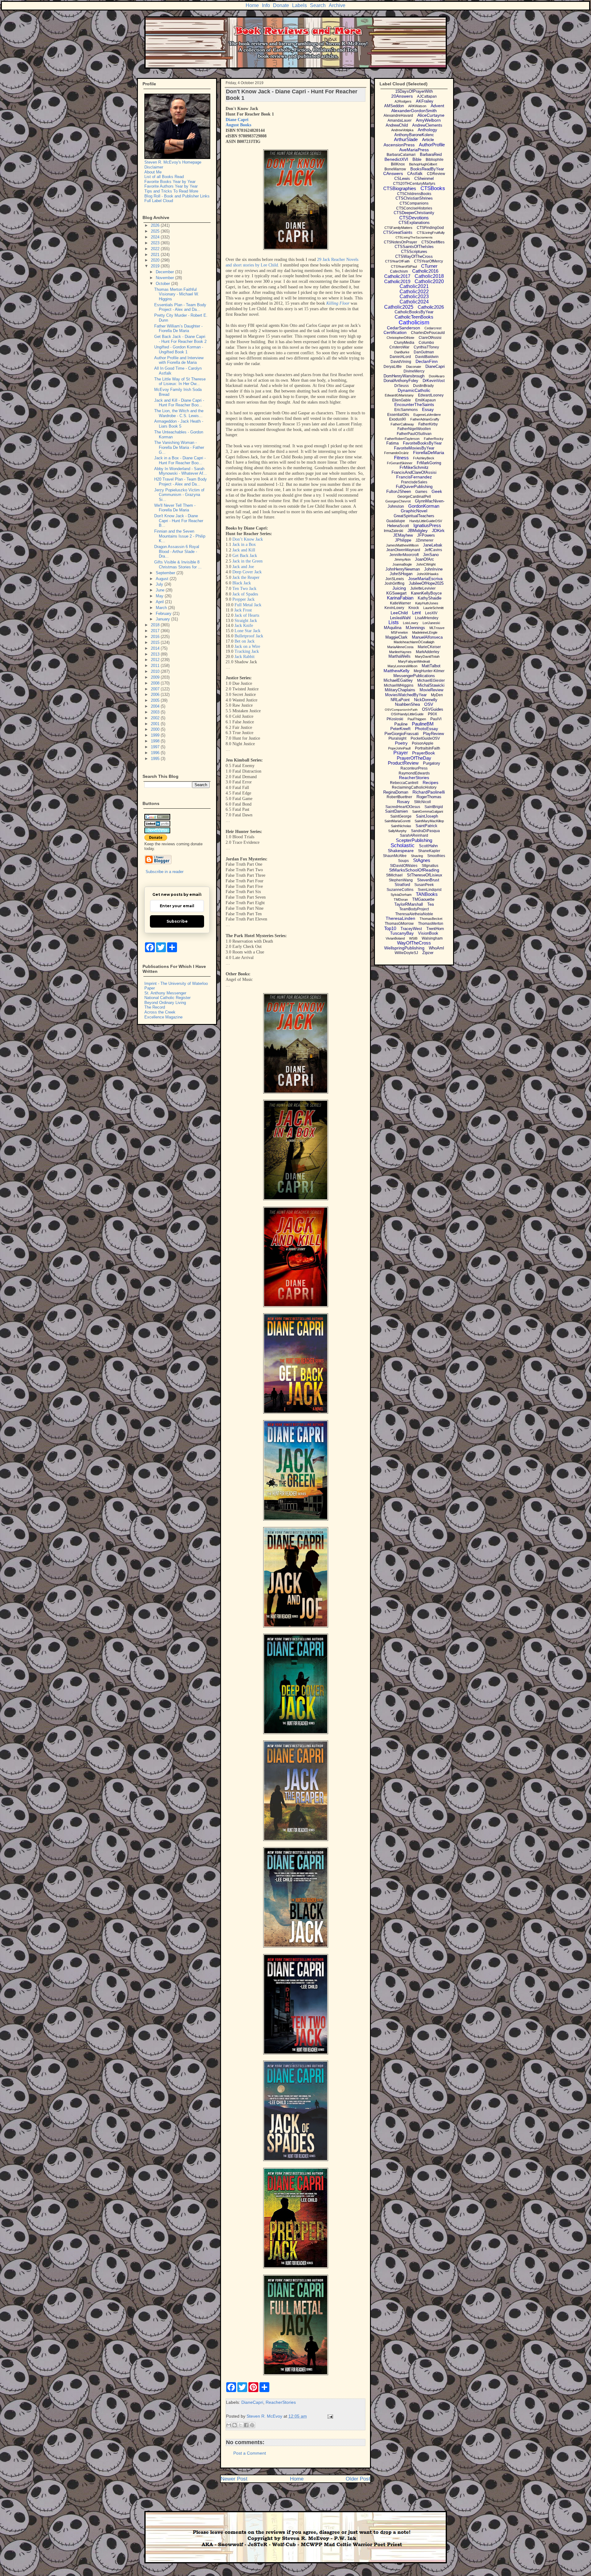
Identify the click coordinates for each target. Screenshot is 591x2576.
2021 (156, 255)
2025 (156, 231)
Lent (416, 613)
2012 (156, 660)
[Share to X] (240, 2425)
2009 (156, 677)
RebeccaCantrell (404, 783)
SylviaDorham (401, 895)
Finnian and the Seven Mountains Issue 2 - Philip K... (180, 536)
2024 (156, 237)
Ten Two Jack (244, 589)
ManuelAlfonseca (427, 637)
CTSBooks (433, 188)
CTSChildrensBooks (414, 194)
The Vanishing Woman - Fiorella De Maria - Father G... (179, 447)
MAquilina (393, 628)
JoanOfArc (424, 559)
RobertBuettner (399, 797)
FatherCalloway (402, 424)
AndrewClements (427, 125)
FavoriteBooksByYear (422, 443)
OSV (429, 704)
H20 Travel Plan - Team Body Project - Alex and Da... (181, 482)
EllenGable (402, 400)
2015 (156, 642)
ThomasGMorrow (399, 924)
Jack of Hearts (247, 615)
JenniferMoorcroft (404, 555)
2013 (156, 654)
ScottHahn (428, 846)
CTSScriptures (414, 252)
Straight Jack (246, 621)
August (163, 579)
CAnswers (393, 173)
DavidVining (401, 362)
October (163, 284)
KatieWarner (400, 603)
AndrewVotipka (402, 130)
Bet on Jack (245, 641)
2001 (156, 724)
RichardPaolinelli (429, 792)
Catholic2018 (429, 276)
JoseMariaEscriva (425, 579)
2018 (156, 625)
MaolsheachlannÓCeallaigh (414, 642)
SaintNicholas (401, 826)
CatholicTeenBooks (414, 317)
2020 (156, 260)
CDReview (436, 174)
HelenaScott (398, 526)
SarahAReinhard (414, 835)
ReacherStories (281, 2402)
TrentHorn (435, 929)
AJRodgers (403, 101)
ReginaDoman (396, 792)
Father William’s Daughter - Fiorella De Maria (178, 329)
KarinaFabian (400, 598)
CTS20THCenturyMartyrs (414, 184)
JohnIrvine (433, 569)
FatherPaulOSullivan (414, 434)
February (164, 614)
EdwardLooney (431, 395)
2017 (156, 631)
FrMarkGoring (429, 463)
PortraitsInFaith (428, 748)
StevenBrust (428, 880)
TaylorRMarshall (409, 904)
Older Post (358, 2479)
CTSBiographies (400, 188)
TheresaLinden (400, 918)
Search (318, 5)
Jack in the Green (247, 561)
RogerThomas (429, 797)
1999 (156, 735)
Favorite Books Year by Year (170, 182)
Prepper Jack (243, 599)
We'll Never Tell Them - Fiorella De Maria (175, 508)
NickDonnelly (426, 700)
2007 (156, 689)
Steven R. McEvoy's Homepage (173, 162)
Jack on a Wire (247, 646)
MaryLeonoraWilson (402, 666)
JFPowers (426, 535)
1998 (156, 741)
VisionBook (428, 933)
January (163, 619)
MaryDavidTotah (427, 656)
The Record (155, 1007)
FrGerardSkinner (400, 463)
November (165, 278)
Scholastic (403, 845)
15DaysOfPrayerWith (414, 91)
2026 (156, 225)
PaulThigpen (417, 719)
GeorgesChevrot (398, 501)
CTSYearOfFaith (397, 261)
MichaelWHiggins (399, 685)
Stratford (402, 885)
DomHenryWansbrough (404, 376)
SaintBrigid (434, 807)
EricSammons (406, 410)
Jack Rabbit (245, 657)
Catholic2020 (429, 281)
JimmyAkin (402, 559)
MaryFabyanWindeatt (414, 661)
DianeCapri (252, 2402)
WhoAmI (436, 948)
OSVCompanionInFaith (401, 710)
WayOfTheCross (414, 943)
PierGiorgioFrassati (402, 734)
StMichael (394, 875)
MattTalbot (431, 666)
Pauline (401, 724)
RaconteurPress (414, 768)
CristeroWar (399, 347)
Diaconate (414, 367)
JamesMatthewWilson (402, 545)
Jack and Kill (244, 550)
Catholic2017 (397, 276)
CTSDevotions (414, 218)
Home (252, 5)
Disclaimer (154, 167)
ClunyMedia (404, 343)
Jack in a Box (244, 544)
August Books (238, 125)
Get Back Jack (245, 556)
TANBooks (427, 894)
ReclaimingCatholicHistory (414, 787)
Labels (300, 5)
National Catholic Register (167, 998)
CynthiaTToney (426, 347)
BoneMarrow (395, 169)
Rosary (403, 802)
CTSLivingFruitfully (431, 233)
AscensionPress (399, 145)
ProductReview (403, 763)
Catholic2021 (414, 286)
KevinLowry (394, 608)
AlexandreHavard (398, 116)
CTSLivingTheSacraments (414, 237)
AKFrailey (425, 101)
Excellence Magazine (163, 1017)
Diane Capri (237, 120)
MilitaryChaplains (400, 690)
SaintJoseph (427, 816)
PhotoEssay (426, 729)
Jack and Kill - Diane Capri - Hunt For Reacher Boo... (179, 403)
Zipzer (428, 953)
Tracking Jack (247, 651)
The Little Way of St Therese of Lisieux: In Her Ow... (180, 382)
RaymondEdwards (414, 773)
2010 (156, 671)
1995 (156, 759)
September (166, 573)
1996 (156, 753)
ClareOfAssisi (430, 338)
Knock (414, 608)
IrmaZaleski (394, 531)
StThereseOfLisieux (425, 875)
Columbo (426, 343)
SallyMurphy (397, 831)
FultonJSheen (399, 492)
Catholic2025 (399, 307)
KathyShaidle (430, 598)
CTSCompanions (414, 203)
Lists (394, 622)
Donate (281, 5)
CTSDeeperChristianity (414, 213)
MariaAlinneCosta (400, 647)
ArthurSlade (406, 139)
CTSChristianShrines (414, 198)
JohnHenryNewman (403, 569)
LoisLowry (411, 623)
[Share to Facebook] (246, 2425)
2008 (156, 683)
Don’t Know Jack (248, 539)
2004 (156, 706)
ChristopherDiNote (400, 338)
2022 (156, 249)
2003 (156, 712)
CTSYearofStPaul (404, 266)
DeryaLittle (393, 367)
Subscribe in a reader (165, 872)
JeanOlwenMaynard (403, 550)
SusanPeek (424, 885)
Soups (403, 861)
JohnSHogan (401, 574)
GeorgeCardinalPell (414, 497)
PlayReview (433, 734)
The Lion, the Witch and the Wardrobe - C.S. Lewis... (179, 413)
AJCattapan (427, 96)
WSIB (413, 938)
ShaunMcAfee (395, 856)
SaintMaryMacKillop (429, 821)
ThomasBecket (431, 919)
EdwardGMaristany (399, 395)
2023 (156, 243)
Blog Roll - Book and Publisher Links (177, 196)
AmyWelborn (428, 120)
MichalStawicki (431, 685)
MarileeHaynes (400, 652)
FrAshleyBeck (424, 458)
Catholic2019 (397, 281)
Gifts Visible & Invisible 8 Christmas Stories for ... (178, 565)
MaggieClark (396, 637)
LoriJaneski (431, 623)
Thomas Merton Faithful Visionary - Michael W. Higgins (177, 294)
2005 (156, 700)
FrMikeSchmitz (414, 467)
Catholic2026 (431, 307)
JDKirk (438, 530)
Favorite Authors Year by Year (171, 186)
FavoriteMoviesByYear (414, 448)
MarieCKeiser (429, 647)
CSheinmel (424, 179)
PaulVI (436, 719)
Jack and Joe (243, 567)
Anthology (427, 130)
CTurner (429, 266)
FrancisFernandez (414, 477)
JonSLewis (395, 579)
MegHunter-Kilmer (429, 671)
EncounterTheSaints (414, 404)
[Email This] (229, 2425)
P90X (432, 714)
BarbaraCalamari (401, 155)
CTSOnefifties (433, 242)
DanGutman (424, 352)
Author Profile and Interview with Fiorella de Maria (179, 360)
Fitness (401, 458)
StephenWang (401, 880)
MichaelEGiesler (431, 681)
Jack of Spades (245, 594)
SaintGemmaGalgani (428, 811)
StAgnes (422, 860)
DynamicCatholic (414, 390)
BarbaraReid (431, 154)
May (160, 596)
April (160, 602)
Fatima (392, 443)
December (165, 272)
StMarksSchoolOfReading (414, 870)
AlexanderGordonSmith (414, 111)
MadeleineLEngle (425, 632)
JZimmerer (424, 540)
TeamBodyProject (414, 909)
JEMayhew (403, 535)
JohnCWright (426, 564)
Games (421, 492)
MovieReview (431, 690)
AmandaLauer (400, 120)
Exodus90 (398, 419)
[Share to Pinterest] (252, 2425)
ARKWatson (417, 106)
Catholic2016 (425, 271)
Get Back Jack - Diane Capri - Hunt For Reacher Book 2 (180, 339)
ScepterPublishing (414, 840)
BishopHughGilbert (423, 164)
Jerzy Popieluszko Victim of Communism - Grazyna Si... (179, 495)
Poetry (401, 743)
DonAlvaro (437, 376)
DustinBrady (423, 386)
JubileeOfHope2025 (426, 583)
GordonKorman (424, 506)
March (162, 608)
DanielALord (400, 357)
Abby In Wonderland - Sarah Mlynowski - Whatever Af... (181, 471)
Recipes (430, 782)
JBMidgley (418, 530)
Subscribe (177, 921)
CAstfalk (415, 174)
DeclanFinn (427, 361)
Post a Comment (250, 2453)
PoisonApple (423, 743)
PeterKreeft (400, 729)
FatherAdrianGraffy (425, 419)
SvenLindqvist (430, 890)
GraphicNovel (414, 511)
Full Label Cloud (159, 201)
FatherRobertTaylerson (402, 439)
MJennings (415, 628)
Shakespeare (401, 851)
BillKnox (398, 164)
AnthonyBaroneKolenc (414, 135)
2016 (156, 637)
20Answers (402, 96)
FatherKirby (428, 424)
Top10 (390, 928)
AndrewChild (397, 125)
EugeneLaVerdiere (427, 415)
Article (428, 140)
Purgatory (432, 763)
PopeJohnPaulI (399, 748)
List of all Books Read (164, 177)
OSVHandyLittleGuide (407, 714)
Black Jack (242, 583)
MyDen (437, 695)
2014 (156, 648)
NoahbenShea (407, 704)
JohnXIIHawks (428, 574)
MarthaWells (400, 656)
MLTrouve (437, 628)
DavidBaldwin (427, 357)
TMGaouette (423, 899)
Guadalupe (396, 521)
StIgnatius (430, 866)
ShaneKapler (429, 851)
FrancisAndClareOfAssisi (414, 472)
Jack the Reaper (246, 577)
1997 (156, 747)
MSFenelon (399, 632)
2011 (156, 666)
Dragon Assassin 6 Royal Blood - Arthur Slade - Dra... (177, 551)
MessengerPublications (414, 676)
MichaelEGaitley (398, 680)
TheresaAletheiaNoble (414, 914)
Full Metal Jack (248, 605)
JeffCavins (433, 550)
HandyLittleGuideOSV (426, 521)
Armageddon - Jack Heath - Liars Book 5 (179, 424)
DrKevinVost (434, 381)
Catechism (399, 271)
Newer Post (234, 2479)
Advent (437, 106)
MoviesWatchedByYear (406, 695)
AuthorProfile (432, 145)
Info (266, 5)
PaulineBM (423, 724)
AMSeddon (394, 106)
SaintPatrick (426, 826)
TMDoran (401, 900)
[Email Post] (329, 2416)
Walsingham (432, 938)
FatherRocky (434, 439)
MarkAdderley (428, 652)
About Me (153, 172)
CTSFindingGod (430, 228)
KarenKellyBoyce (426, 593)
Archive (337, 5)
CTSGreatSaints (398, 232)
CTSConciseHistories (414, 208)
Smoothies (436, 856)
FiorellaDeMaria (429, 453)
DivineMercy (414, 371)
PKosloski (395, 719)
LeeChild (399, 613)
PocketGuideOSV (425, 738)
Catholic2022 (414, 292)
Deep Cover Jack (247, 572)
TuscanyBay (402, 933)
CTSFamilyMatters (398, 228)
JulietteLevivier (423, 588)
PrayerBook (424, 753)
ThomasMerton (431, 924)
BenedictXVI (396, 159)
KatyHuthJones (427, 603)
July (160, 584)
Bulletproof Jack (249, 636)
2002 (156, 718)
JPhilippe (403, 540)
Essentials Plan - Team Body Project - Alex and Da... (180, 307)
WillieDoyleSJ (406, 953)
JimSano (431, 555)
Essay (428, 409)
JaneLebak (433, 545)
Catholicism (414, 322)
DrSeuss (402, 386)
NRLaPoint (400, 700)
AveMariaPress (414, 150)
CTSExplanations (414, 223)
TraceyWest (411, 929)
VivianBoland (395, 938)
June (161, 590)
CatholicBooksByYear (414, 312)
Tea (430, 904)
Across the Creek (160, 1012)
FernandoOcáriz (396, 453)
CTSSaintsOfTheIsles (414, 247)
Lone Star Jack (247, 631)
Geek (437, 491)
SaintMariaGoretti (397, 821)
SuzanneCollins (400, 890)
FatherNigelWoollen (414, 429)
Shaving (417, 856)
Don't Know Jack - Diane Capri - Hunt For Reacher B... (179, 521)
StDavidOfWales (404, 866)
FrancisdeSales (414, 482)
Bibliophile (435, 160)
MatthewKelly (396, 671)
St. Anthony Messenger (165, 993)
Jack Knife (244, 626)
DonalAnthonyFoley (401, 381)
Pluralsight (397, 738)
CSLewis (402, 179)
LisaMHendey (427, 618)
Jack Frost (243, 610)
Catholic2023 (414, 297)
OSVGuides (433, 709)
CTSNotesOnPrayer (400, 242)
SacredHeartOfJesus (403, 807)
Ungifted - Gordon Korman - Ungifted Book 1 (179, 349)
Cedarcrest (433, 328)
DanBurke (402, 352)
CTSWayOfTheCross (414, 256)
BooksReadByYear (427, 169)
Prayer (401, 753)
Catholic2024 (414, 302)
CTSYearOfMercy (428, 261)
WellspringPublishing (404, 948)
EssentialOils (398, 415)
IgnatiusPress (427, 525)
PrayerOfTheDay (414, 758)
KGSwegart (396, 593)
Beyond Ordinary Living (165, 1003)
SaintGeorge (401, 816)
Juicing (399, 588)
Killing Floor (338, 303)
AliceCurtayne (431, 115)
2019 (156, 266)
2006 (156, 695)
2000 (156, 729)
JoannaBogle (402, 564)
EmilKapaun (426, 400)
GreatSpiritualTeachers (414, 516)
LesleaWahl (400, 618)
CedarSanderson (404, 328)
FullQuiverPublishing (414, 487)
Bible (417, 159)
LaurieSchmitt (433, 608)
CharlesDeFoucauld (428, 333)
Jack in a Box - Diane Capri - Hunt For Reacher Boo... (180, 460)
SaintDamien (396, 811)
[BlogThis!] (235, 2425)
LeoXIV (431, 613)
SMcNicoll (422, 802)
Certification (395, 332)
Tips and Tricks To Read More (171, 191)
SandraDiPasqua (425, 831)
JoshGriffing (394, 583)
